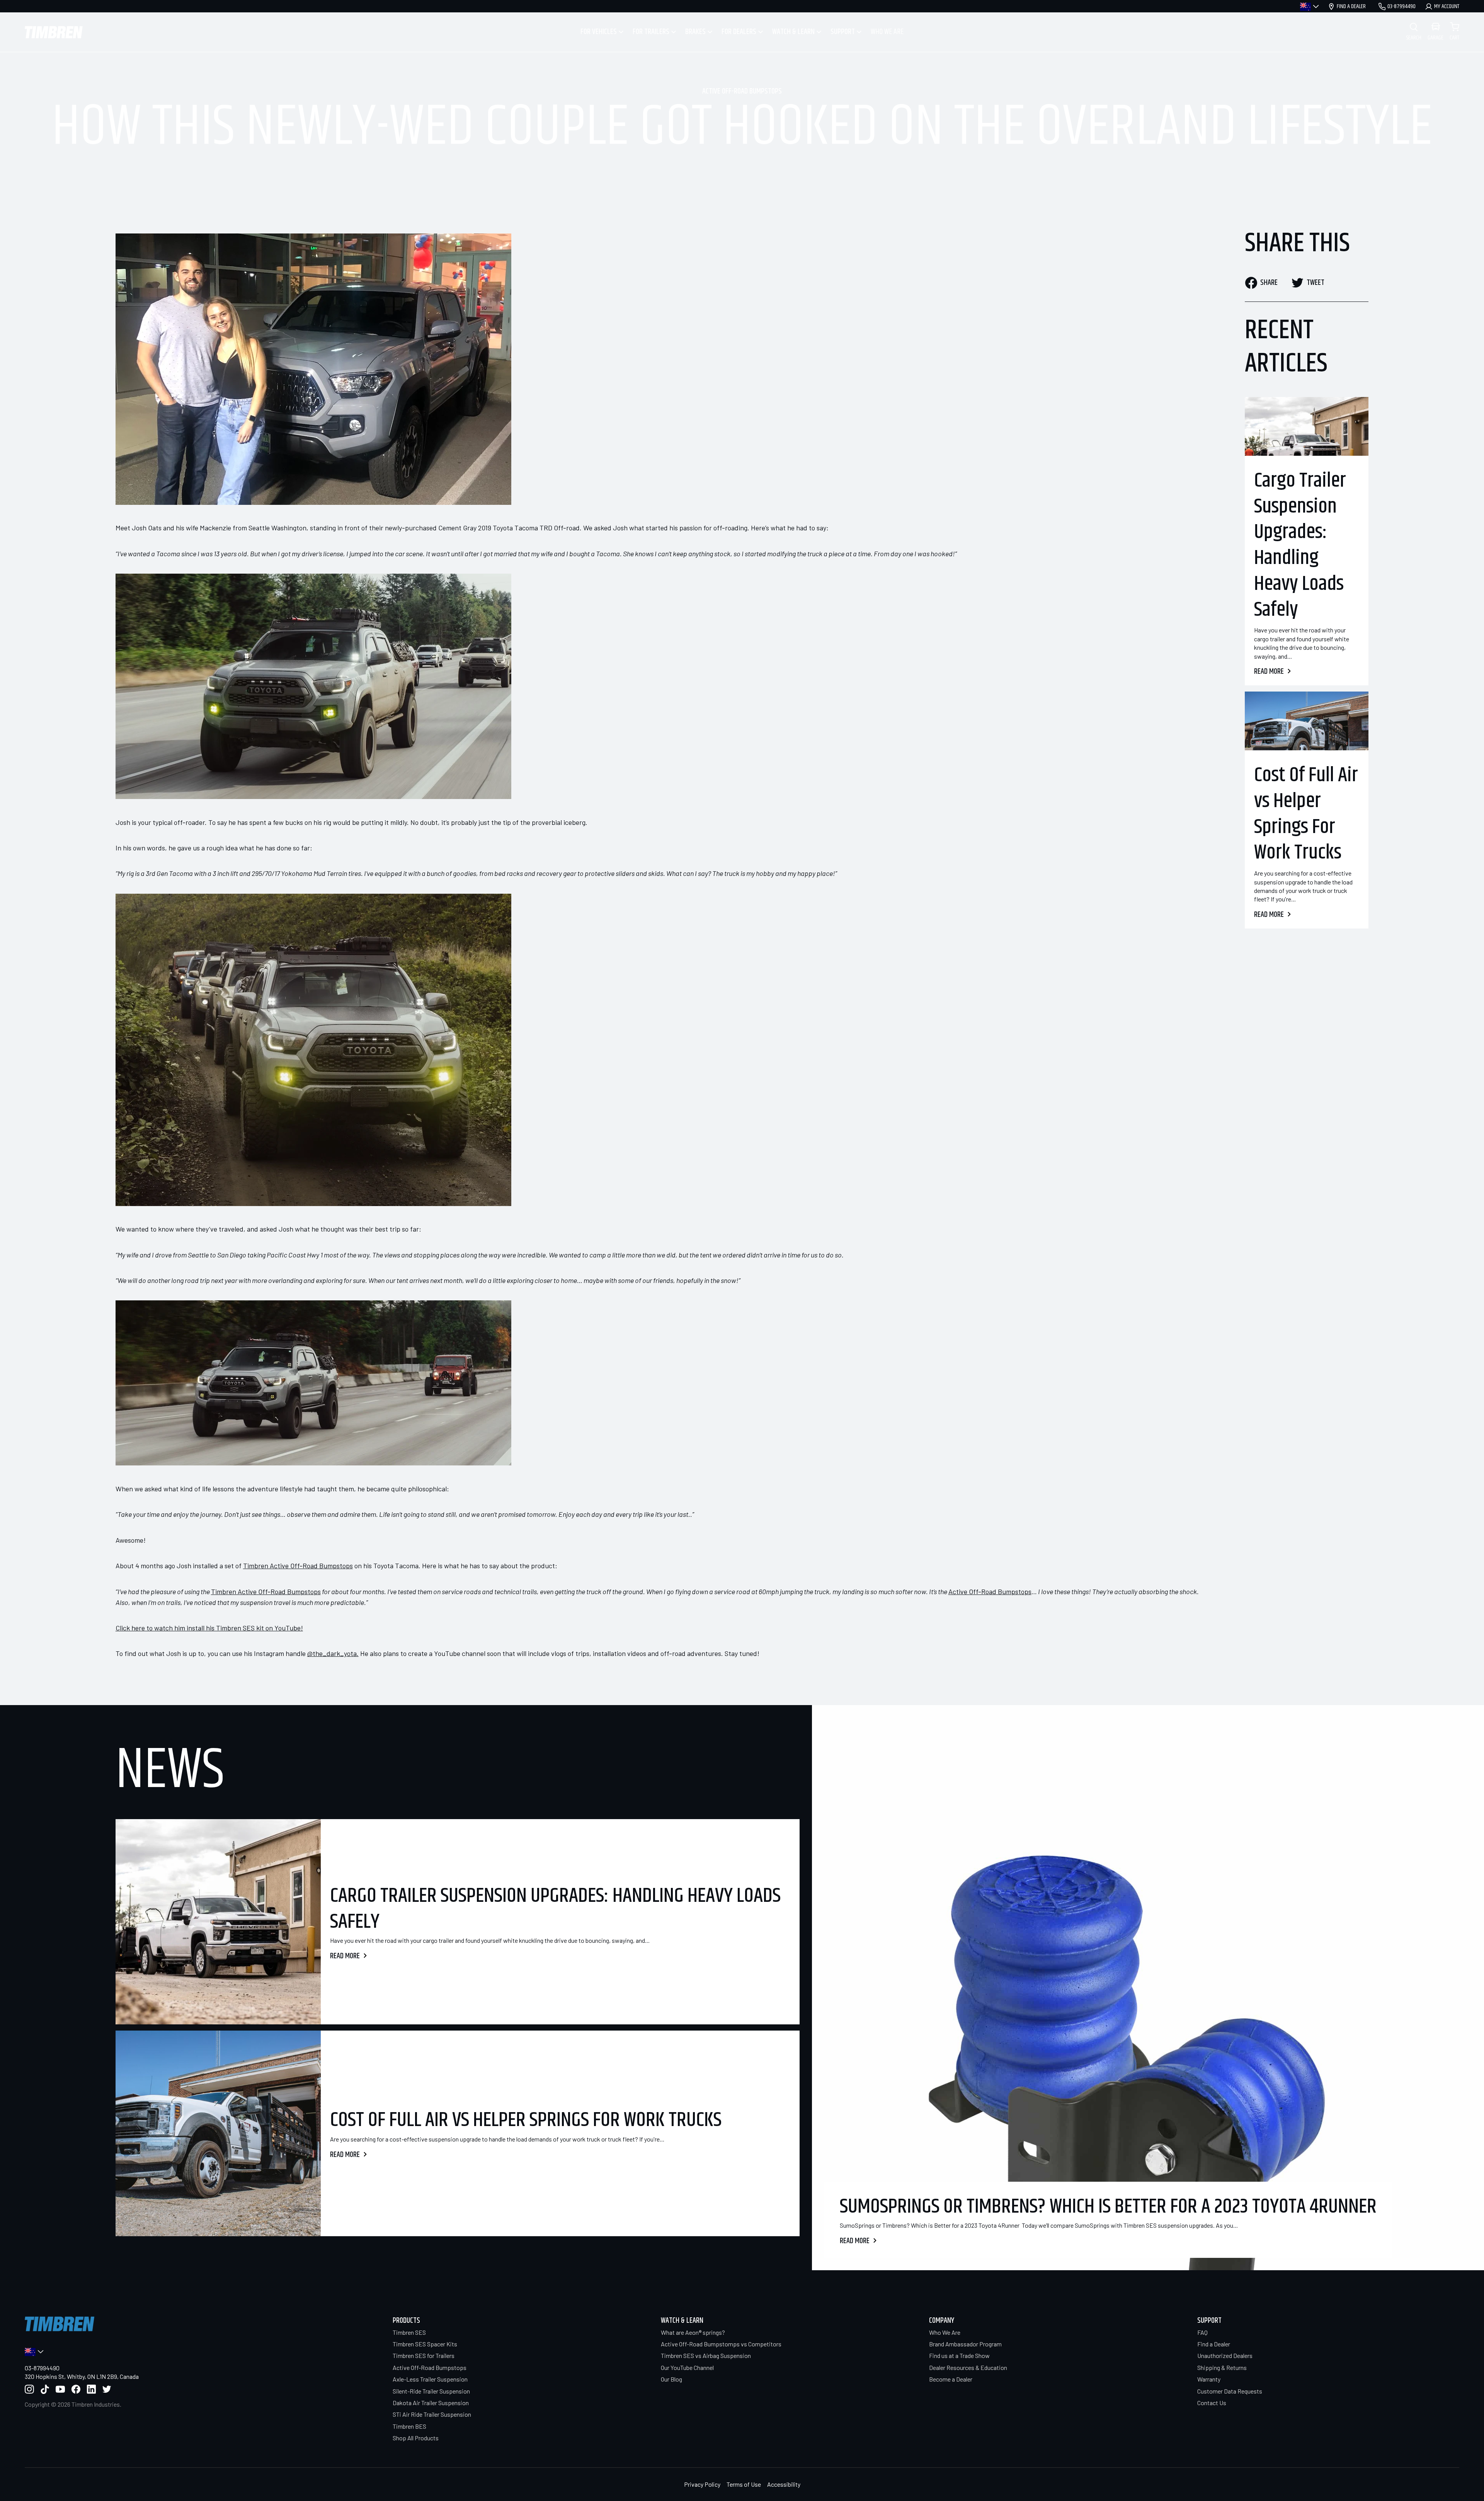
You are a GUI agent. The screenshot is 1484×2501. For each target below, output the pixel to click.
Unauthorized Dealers (1225, 2355)
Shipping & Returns (1222, 2367)
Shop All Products (416, 2438)
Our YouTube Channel (687, 2367)
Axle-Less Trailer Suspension (430, 2379)
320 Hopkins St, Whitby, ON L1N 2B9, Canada (82, 2376)
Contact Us (1212, 2403)
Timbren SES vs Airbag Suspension (706, 2355)
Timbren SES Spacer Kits (425, 2344)
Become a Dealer (951, 2379)
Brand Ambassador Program (965, 2344)
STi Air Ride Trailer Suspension (432, 2414)
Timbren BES (409, 2426)
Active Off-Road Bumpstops (742, 92)
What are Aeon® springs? (693, 2332)
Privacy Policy (702, 2484)
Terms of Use (744, 2484)
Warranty (1209, 2379)
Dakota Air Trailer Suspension (431, 2403)
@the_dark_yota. (333, 1653)
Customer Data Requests (1230, 2391)
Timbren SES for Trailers (424, 2355)
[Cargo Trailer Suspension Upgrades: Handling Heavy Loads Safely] (1307, 426)
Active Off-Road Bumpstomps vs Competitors (721, 2344)
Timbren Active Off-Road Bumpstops (298, 1566)
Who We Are (945, 2332)
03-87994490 (42, 2368)
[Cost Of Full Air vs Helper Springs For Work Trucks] (1307, 721)
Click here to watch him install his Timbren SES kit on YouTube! (209, 1628)
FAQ (1202, 2332)
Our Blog (671, 2379)
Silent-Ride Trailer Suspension (431, 2391)
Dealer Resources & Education (968, 2367)
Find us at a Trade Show (959, 2355)
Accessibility (784, 2484)
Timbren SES (409, 2332)
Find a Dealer (1214, 2344)
